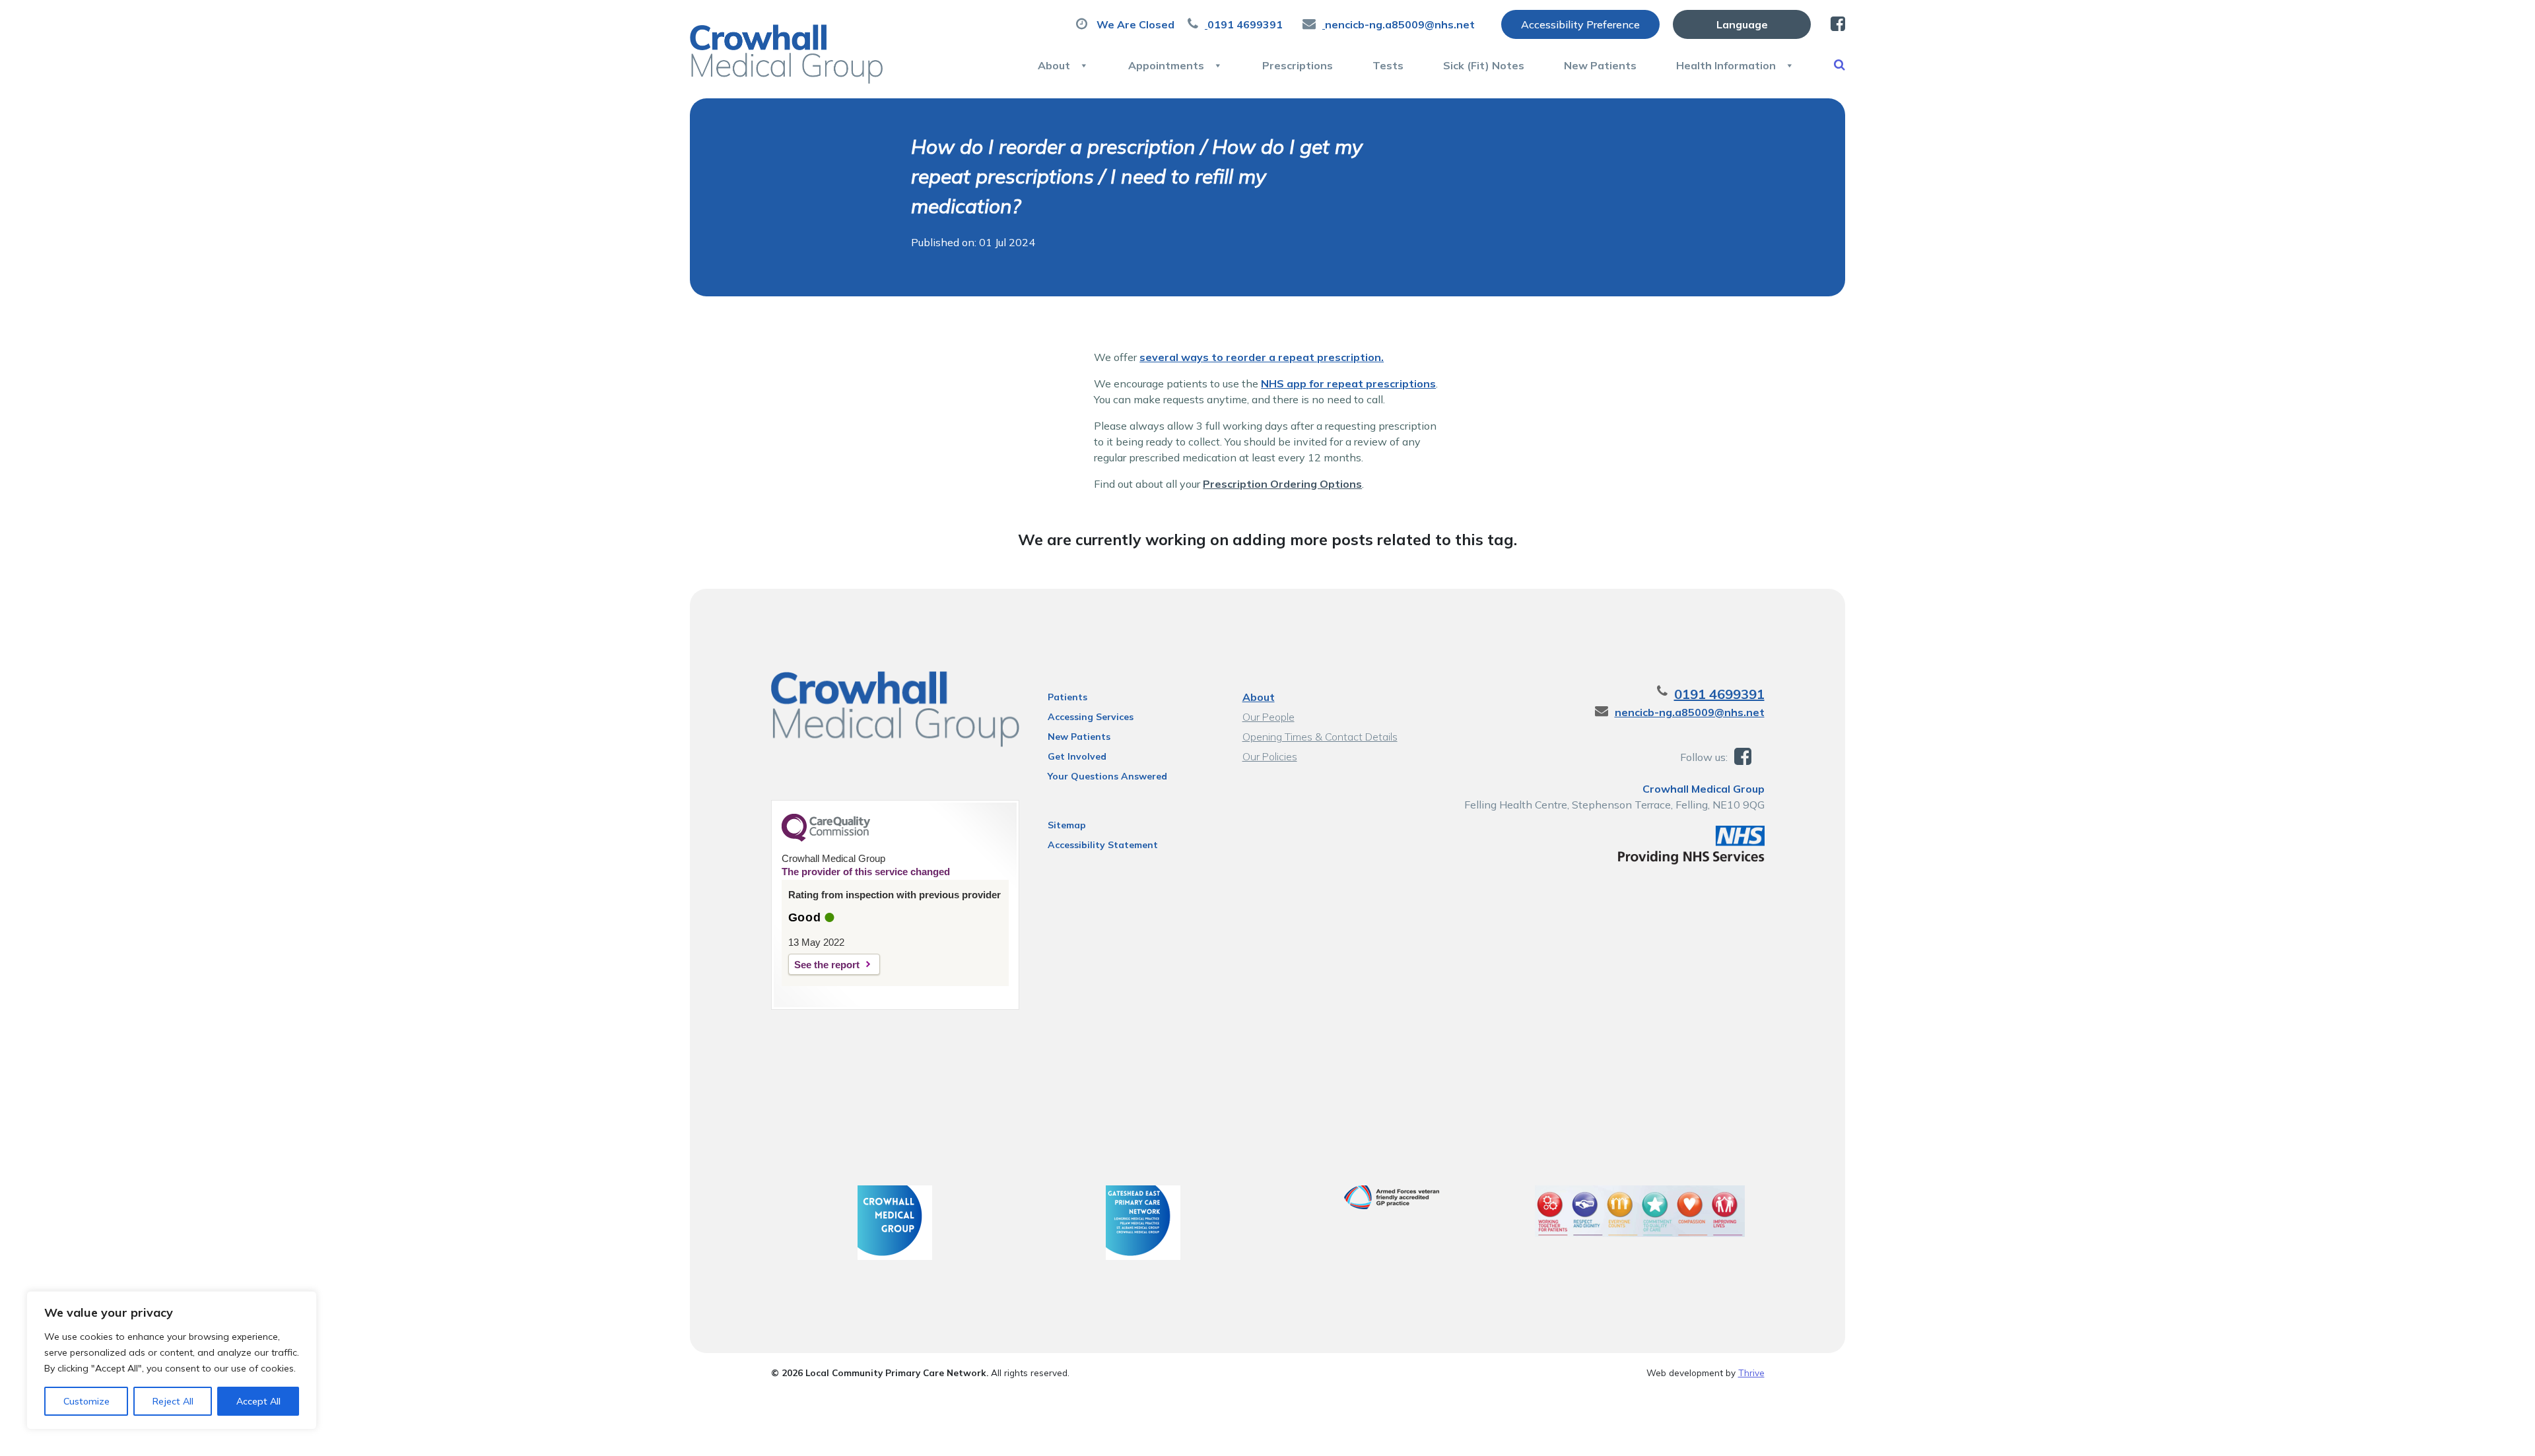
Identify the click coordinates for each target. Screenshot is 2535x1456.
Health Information (1726, 65)
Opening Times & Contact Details (1320, 737)
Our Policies (1270, 756)
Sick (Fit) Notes (1484, 65)
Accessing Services (1091, 717)
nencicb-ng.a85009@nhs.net (1690, 712)
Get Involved (1077, 756)
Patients (1067, 697)
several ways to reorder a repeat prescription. (1262, 357)
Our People (1268, 717)
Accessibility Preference (1580, 24)
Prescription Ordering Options (1282, 484)
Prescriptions (1298, 65)
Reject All (173, 1401)
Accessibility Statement (1103, 845)
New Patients (1600, 65)
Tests (1388, 65)
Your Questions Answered (1107, 776)
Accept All (258, 1401)
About (1054, 65)
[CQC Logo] (826, 838)
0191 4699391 (1719, 694)
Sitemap (1067, 825)
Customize (86, 1401)
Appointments (1166, 65)
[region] (172, 1360)
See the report (827, 965)
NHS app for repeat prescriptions (1348, 383)
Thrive (1751, 1373)
